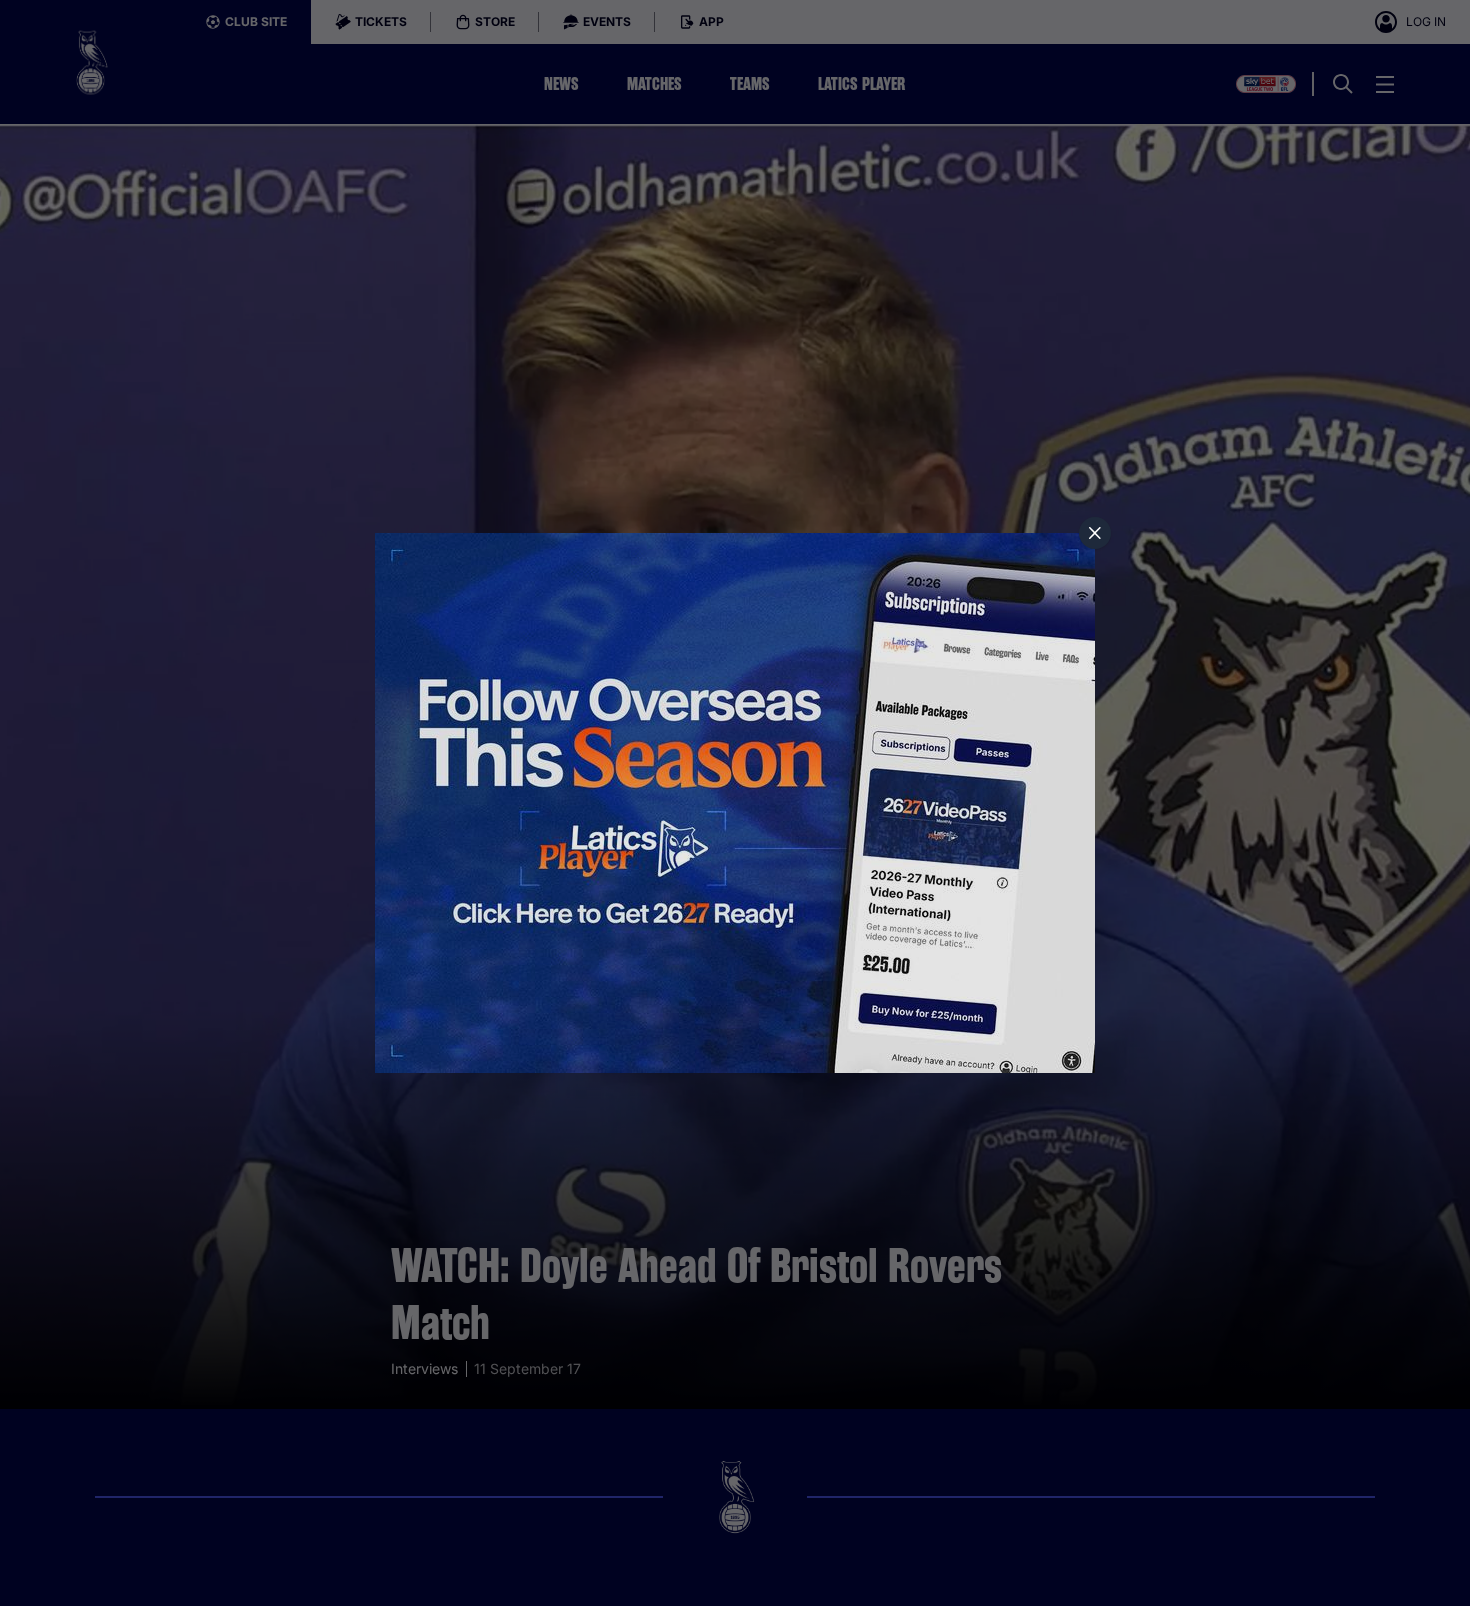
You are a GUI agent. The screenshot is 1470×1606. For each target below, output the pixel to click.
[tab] (1095, 533)
